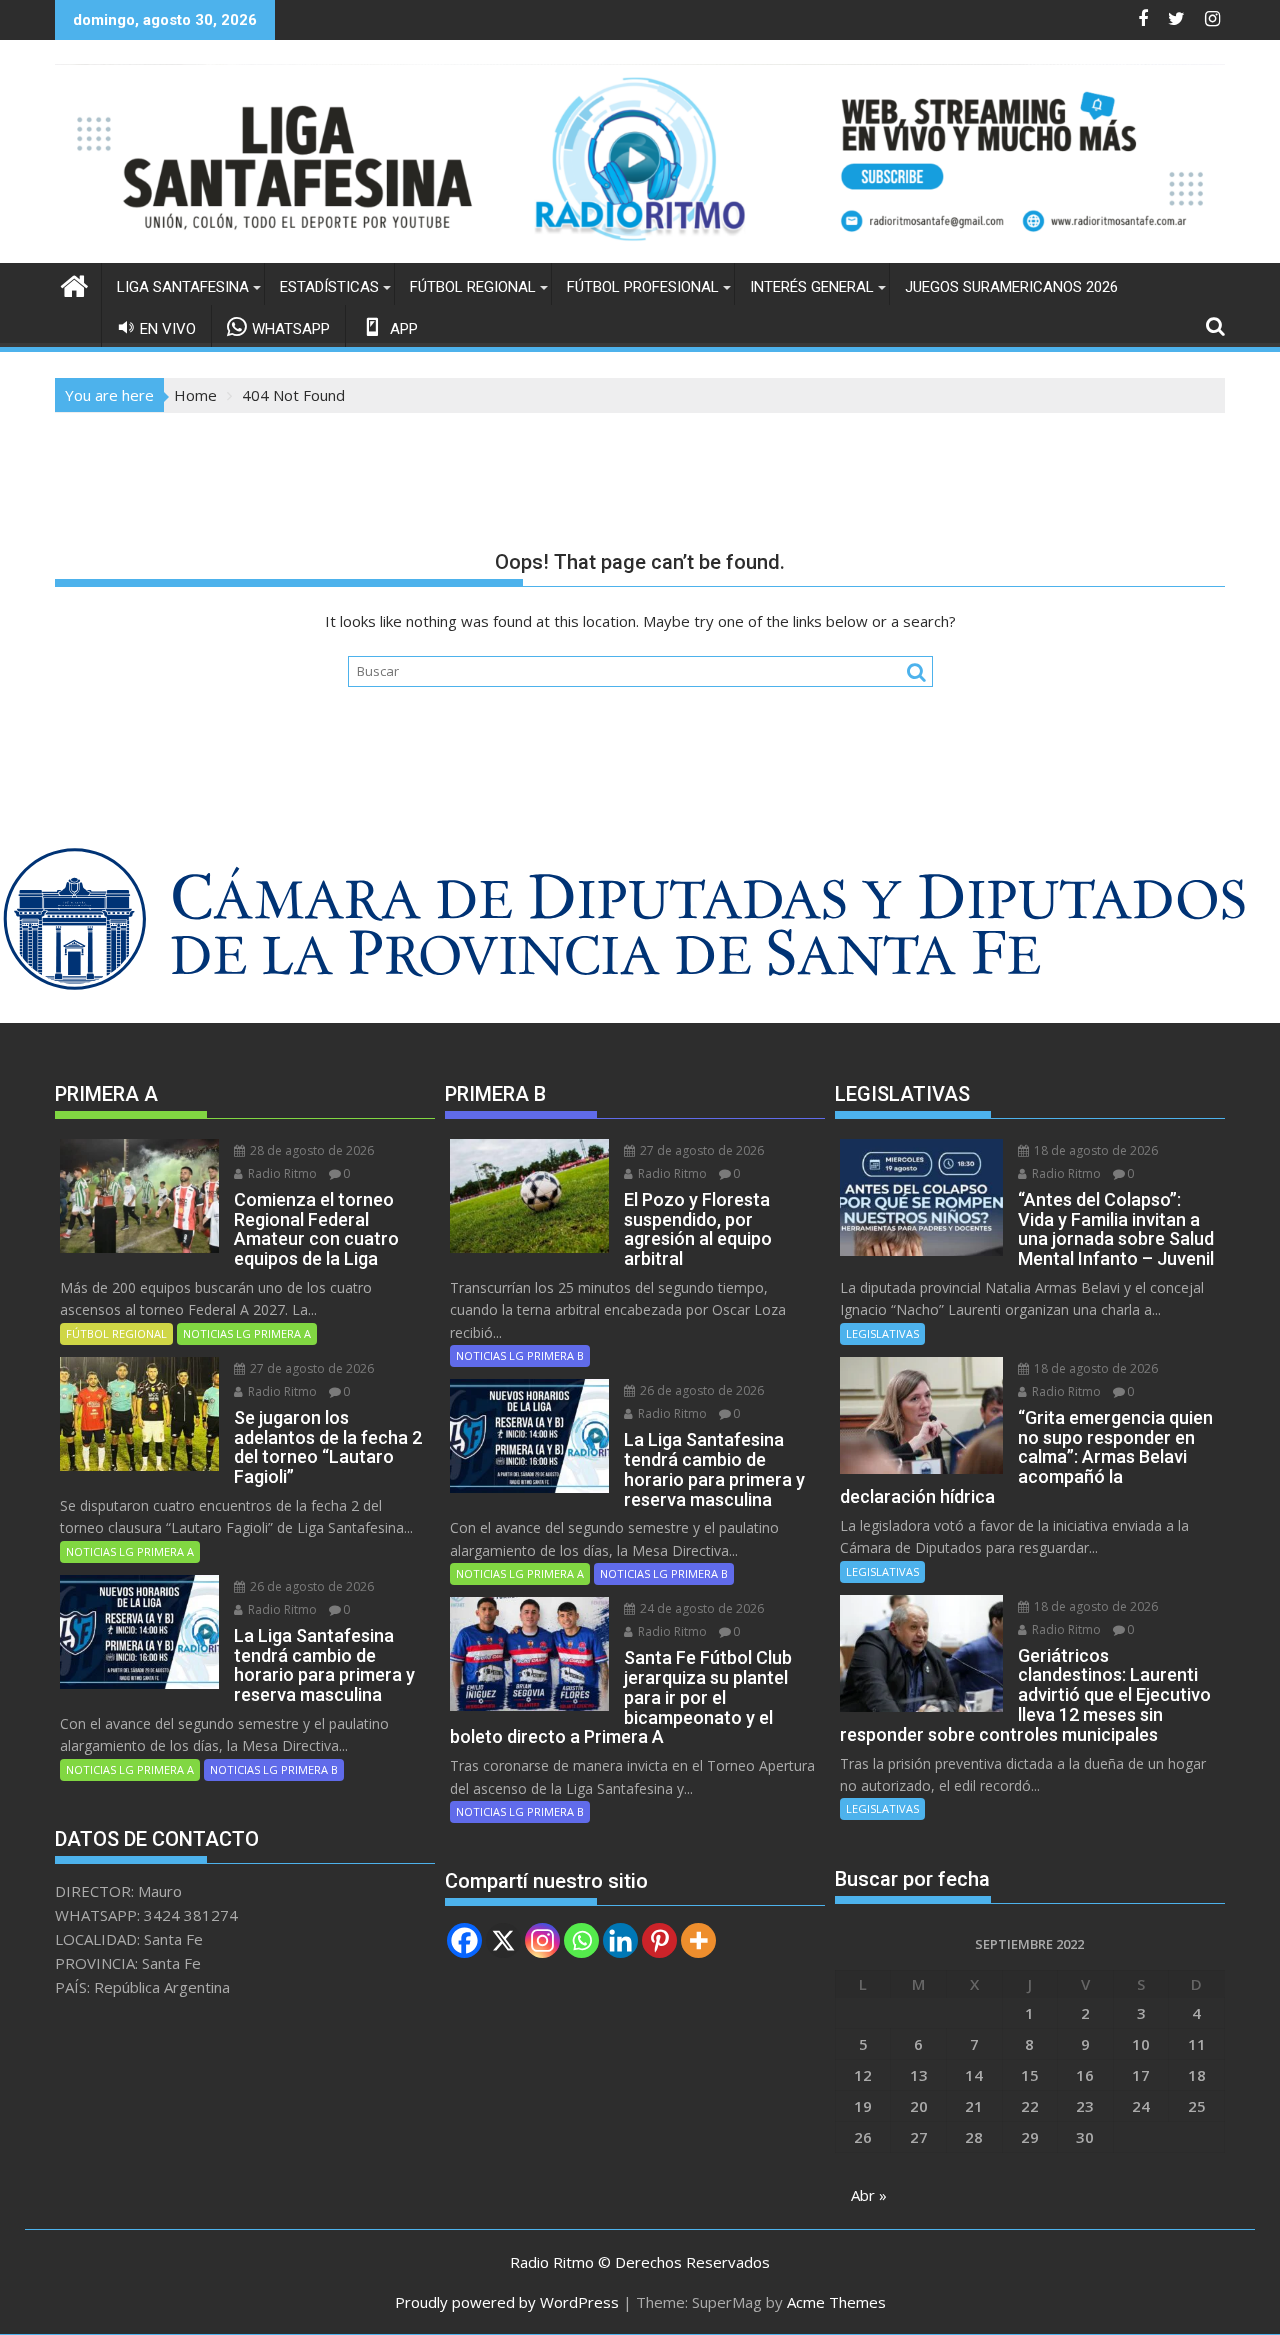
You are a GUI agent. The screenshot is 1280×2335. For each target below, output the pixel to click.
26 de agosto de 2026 (310, 1586)
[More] (698, 1940)
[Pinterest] (659, 1940)
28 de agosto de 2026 (310, 1150)
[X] (503, 1940)
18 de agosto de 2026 (1094, 1150)
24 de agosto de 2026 (700, 1608)
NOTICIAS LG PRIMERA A (247, 1333)
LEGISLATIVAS (882, 1333)
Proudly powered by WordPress (507, 2302)
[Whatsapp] (581, 1940)
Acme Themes (836, 2302)
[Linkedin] (620, 1940)
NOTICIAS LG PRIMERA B (274, 1769)
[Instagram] (542, 1940)
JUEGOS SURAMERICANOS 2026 (1011, 287)
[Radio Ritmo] (640, 251)
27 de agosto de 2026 (310, 1368)
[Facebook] (464, 1940)
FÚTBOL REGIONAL (473, 287)
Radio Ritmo (281, 1173)
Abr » (869, 2195)
